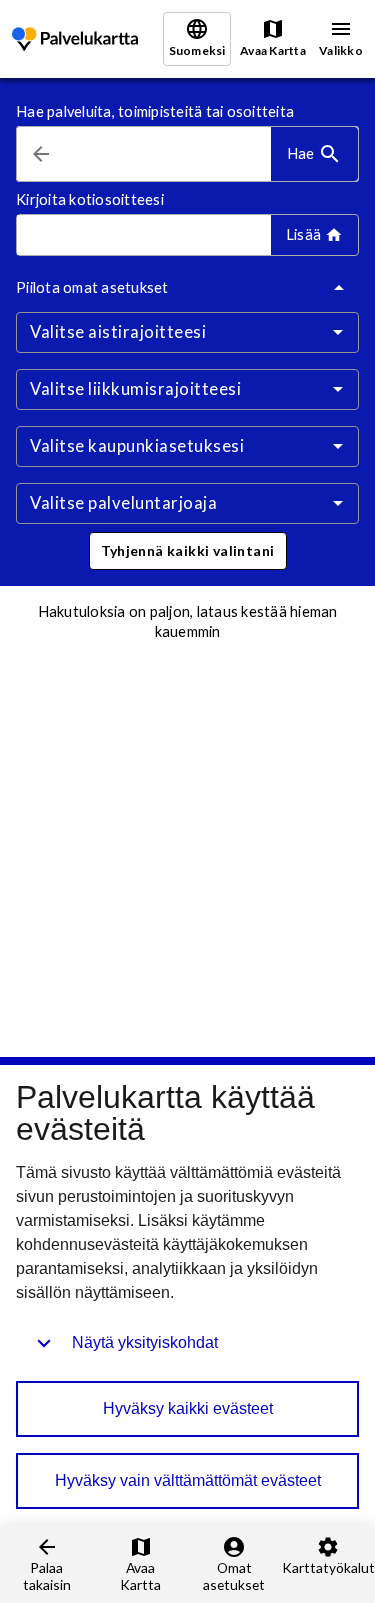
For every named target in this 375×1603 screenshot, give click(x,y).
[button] (188, 551)
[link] (75, 39)
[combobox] (168, 154)
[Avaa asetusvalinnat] (338, 332)
